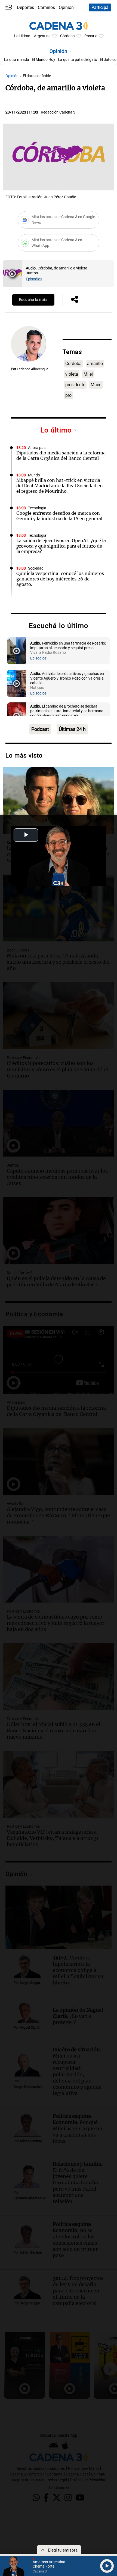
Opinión (66, 7)
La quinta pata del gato (78, 60)
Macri (96, 385)
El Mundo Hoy (44, 60)
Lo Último (22, 36)
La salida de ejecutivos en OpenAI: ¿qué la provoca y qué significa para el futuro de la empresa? (61, 546)
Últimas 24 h (72, 729)
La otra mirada (17, 60)
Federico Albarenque (33, 369)
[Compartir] (75, 300)
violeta (72, 374)
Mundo (34, 475)
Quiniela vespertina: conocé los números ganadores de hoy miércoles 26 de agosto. (60, 579)
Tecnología (37, 508)
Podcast (40, 729)
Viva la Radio (39, 601)
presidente (75, 385)
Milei (88, 374)
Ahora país (37, 448)
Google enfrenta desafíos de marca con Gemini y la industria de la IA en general (59, 516)
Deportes (25, 7)
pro (68, 395)
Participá (100, 7)
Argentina (42, 36)
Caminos (46, 7)
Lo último (57, 430)
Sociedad (36, 568)
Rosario (91, 36)
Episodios (34, 279)
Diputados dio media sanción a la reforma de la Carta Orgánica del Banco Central (61, 455)
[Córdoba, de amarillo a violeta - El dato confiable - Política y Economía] (12, 274)
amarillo (95, 364)
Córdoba (67, 36)
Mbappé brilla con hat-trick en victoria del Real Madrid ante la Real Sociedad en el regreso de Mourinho (60, 486)
